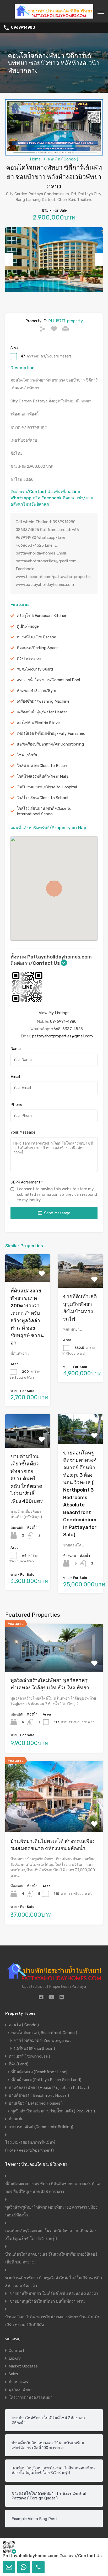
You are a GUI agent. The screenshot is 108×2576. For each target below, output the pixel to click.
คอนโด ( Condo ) (63, 159)
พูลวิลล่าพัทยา (20, 2390)
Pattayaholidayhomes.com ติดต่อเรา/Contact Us (52, 2556)
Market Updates (23, 2366)
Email (15, 1077)
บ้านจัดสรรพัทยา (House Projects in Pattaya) (49, 2088)
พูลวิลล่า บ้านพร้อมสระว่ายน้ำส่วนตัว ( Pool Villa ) (53, 2111)
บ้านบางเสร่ (18, 2382)
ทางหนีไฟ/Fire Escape (36, 637)
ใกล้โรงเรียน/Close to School (42, 798)
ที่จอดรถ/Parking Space (38, 648)
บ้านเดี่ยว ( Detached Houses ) (36, 2103)
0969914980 (23, 28)
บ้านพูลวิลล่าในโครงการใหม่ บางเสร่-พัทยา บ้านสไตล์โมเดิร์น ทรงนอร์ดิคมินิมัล (53, 2321)
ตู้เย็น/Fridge (28, 626)
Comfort (17, 2350)
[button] (54, 888)
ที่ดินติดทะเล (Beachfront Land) (39, 2072)
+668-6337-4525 (67, 1029)
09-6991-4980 (63, 1021)
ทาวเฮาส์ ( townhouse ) (29, 2056)
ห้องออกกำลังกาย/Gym (36, 691)
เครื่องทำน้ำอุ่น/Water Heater (42, 712)
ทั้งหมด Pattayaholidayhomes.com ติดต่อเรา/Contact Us (51, 960)
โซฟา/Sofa (27, 755)
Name (16, 1049)
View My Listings (54, 1013)
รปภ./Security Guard (35, 669)
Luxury (15, 2358)
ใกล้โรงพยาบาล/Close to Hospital (47, 787)
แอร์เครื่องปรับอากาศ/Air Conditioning (50, 744)
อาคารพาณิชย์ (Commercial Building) (41, 2127)
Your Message (23, 1132)
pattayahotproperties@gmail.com (62, 1036)
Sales (13, 2374)
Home (35, 159)
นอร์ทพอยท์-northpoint (35, 2048)
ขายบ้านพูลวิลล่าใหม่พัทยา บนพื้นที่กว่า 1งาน (47, 2301)
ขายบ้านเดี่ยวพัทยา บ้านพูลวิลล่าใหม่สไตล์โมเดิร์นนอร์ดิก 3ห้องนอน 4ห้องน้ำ (54, 2282)
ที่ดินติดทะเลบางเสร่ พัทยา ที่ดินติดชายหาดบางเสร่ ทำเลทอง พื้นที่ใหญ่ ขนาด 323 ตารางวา (53, 2188)
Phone (16, 1105)
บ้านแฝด (16, 2119)
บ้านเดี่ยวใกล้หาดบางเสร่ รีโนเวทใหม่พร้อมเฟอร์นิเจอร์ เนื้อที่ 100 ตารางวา (51, 2258)
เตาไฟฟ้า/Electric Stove (38, 723)
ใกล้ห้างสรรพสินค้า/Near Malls (43, 776)
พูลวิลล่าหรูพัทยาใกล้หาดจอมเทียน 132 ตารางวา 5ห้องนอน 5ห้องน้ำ (51, 2211)
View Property (28, 1276)
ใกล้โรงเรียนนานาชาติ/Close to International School (44, 811)
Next (99, 259)
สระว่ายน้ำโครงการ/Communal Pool (48, 680)
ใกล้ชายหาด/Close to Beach (42, 766)
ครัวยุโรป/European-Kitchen (42, 616)
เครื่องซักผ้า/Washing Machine (43, 701)
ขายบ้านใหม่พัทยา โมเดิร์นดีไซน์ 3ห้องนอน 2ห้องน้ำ (54, 2294)
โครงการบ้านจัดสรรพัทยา (31, 2398)
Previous (9, 259)
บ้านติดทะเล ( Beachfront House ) (39, 2095)
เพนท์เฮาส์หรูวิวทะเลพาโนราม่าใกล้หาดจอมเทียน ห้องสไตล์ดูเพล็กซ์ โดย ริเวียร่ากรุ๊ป (51, 2235)
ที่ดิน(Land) (18, 2064)
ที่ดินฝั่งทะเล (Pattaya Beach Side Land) (46, 2080)
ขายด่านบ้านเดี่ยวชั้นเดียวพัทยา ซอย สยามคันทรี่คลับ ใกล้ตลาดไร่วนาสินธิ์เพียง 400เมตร (27, 1479)
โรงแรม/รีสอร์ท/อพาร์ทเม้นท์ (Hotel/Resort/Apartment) (30, 2146)
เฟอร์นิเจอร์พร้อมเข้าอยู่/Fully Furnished (51, 733)
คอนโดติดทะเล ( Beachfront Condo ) (44, 2033)
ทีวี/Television (29, 659)
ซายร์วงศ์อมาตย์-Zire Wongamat (42, 2041)
